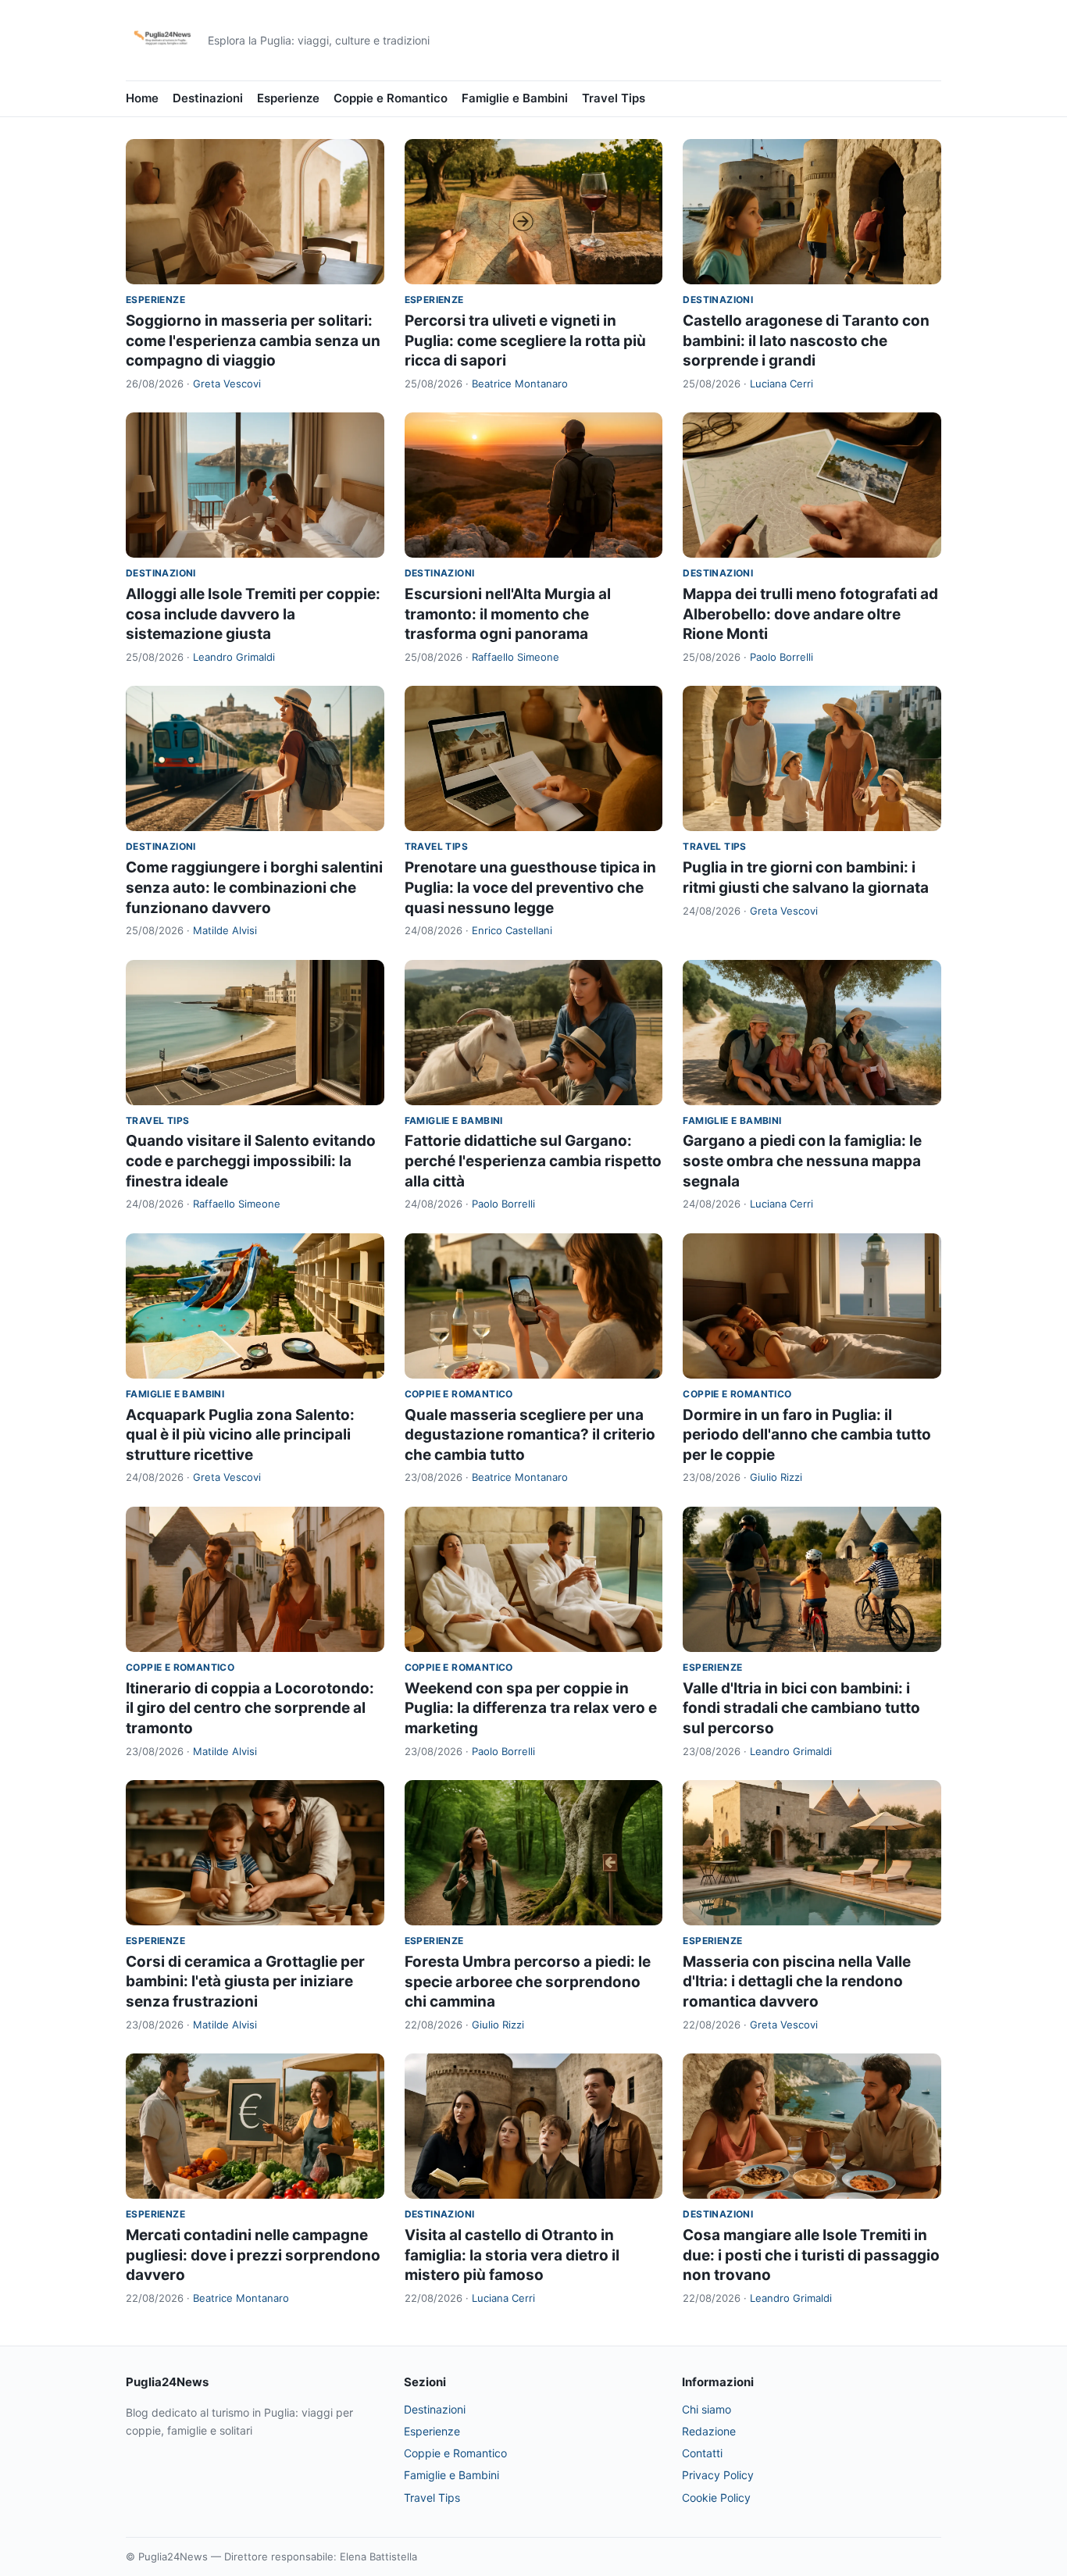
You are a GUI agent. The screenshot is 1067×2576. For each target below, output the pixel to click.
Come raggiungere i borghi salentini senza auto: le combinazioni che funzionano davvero (254, 887)
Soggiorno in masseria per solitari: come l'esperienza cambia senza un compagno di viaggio (253, 341)
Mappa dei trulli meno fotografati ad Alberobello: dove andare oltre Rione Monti (810, 614)
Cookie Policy (716, 2498)
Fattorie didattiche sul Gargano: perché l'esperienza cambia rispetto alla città (533, 1161)
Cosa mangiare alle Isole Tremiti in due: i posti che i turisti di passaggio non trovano (811, 2255)
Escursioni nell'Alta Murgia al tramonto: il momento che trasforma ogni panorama (508, 614)
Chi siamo (707, 2409)
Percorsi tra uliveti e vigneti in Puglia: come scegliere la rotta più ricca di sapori (525, 341)
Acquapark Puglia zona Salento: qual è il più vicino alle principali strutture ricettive (240, 1435)
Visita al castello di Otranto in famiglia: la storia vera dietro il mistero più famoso (512, 2255)
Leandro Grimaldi (234, 657)
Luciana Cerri (782, 384)
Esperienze (288, 98)
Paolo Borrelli (782, 657)
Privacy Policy (718, 2475)
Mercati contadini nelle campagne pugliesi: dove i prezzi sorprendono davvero (253, 2255)
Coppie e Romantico (391, 98)
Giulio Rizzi (776, 1477)
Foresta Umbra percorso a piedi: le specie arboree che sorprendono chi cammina (528, 1982)
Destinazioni (208, 98)
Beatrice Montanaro (520, 384)
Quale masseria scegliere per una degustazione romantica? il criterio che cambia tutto (530, 1435)
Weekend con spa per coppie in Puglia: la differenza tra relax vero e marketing (531, 1708)
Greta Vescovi (227, 384)
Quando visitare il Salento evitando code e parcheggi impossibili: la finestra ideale (251, 1161)
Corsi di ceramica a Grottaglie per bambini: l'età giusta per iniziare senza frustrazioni (245, 1982)
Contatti (702, 2453)
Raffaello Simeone (516, 657)
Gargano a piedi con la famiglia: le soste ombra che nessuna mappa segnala (802, 1161)
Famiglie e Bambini (515, 98)
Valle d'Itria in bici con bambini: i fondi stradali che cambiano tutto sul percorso (801, 1708)
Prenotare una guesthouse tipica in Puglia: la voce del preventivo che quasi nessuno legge (530, 887)
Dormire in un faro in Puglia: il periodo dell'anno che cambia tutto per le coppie (807, 1435)
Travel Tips (614, 98)
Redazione (709, 2431)
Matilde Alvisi (225, 930)
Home (142, 98)
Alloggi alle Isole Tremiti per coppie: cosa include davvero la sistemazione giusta (253, 614)
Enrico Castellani (512, 930)
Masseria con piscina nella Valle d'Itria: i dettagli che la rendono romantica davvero (797, 1982)
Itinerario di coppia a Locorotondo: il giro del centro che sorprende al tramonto (250, 1708)
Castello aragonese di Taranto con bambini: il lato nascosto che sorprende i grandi (806, 341)
